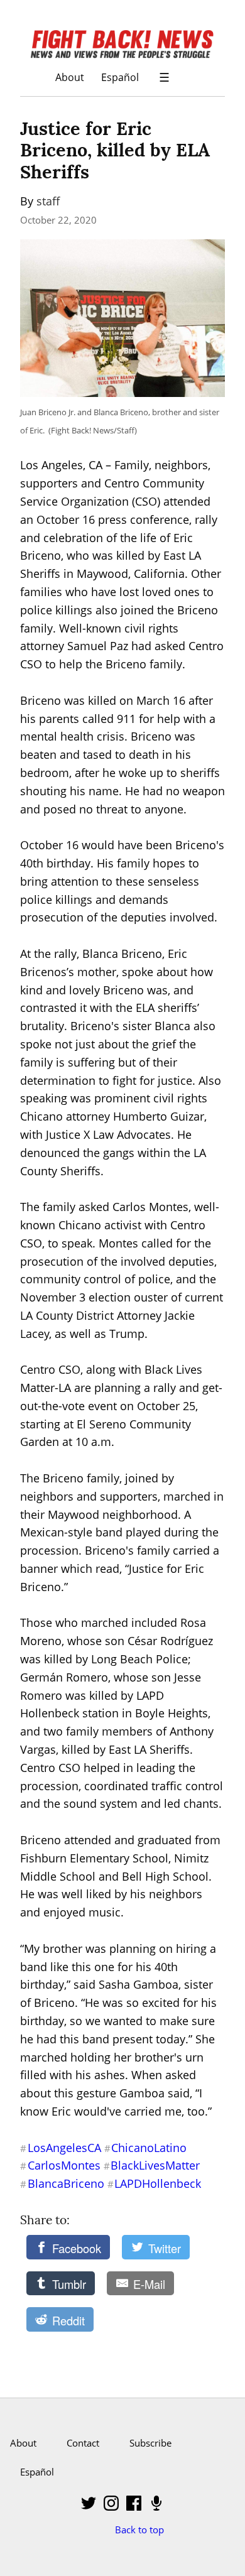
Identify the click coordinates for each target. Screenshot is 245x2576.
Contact (83, 2443)
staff (48, 201)
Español (120, 77)
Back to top (139, 2530)
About (70, 77)
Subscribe (150, 2443)
